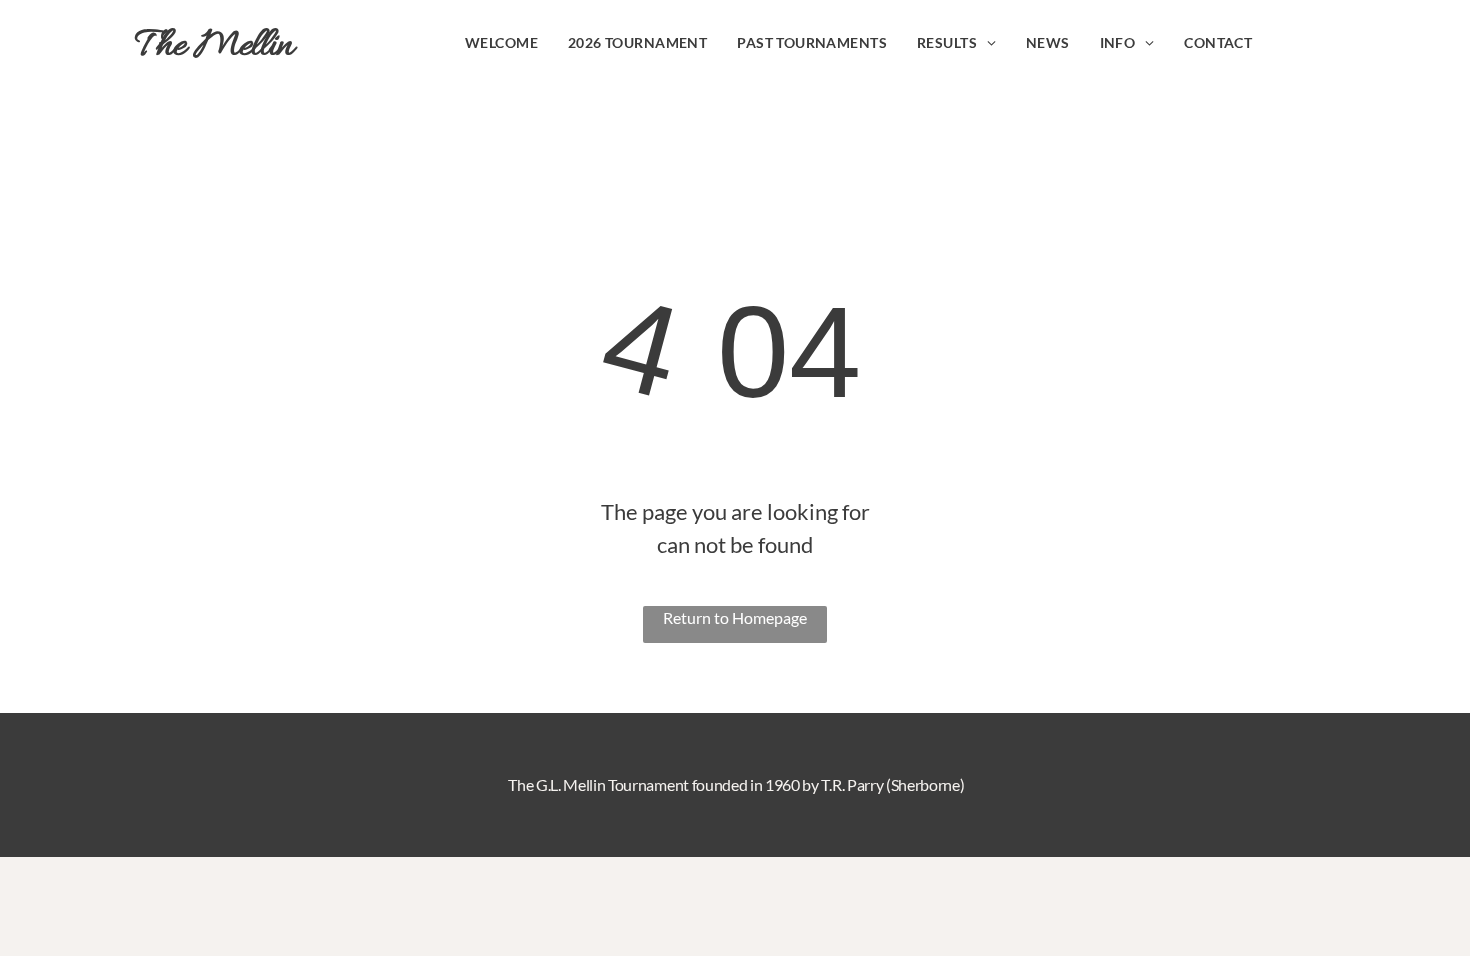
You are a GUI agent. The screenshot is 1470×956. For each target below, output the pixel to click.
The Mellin (214, 46)
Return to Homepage (735, 617)
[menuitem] (501, 42)
